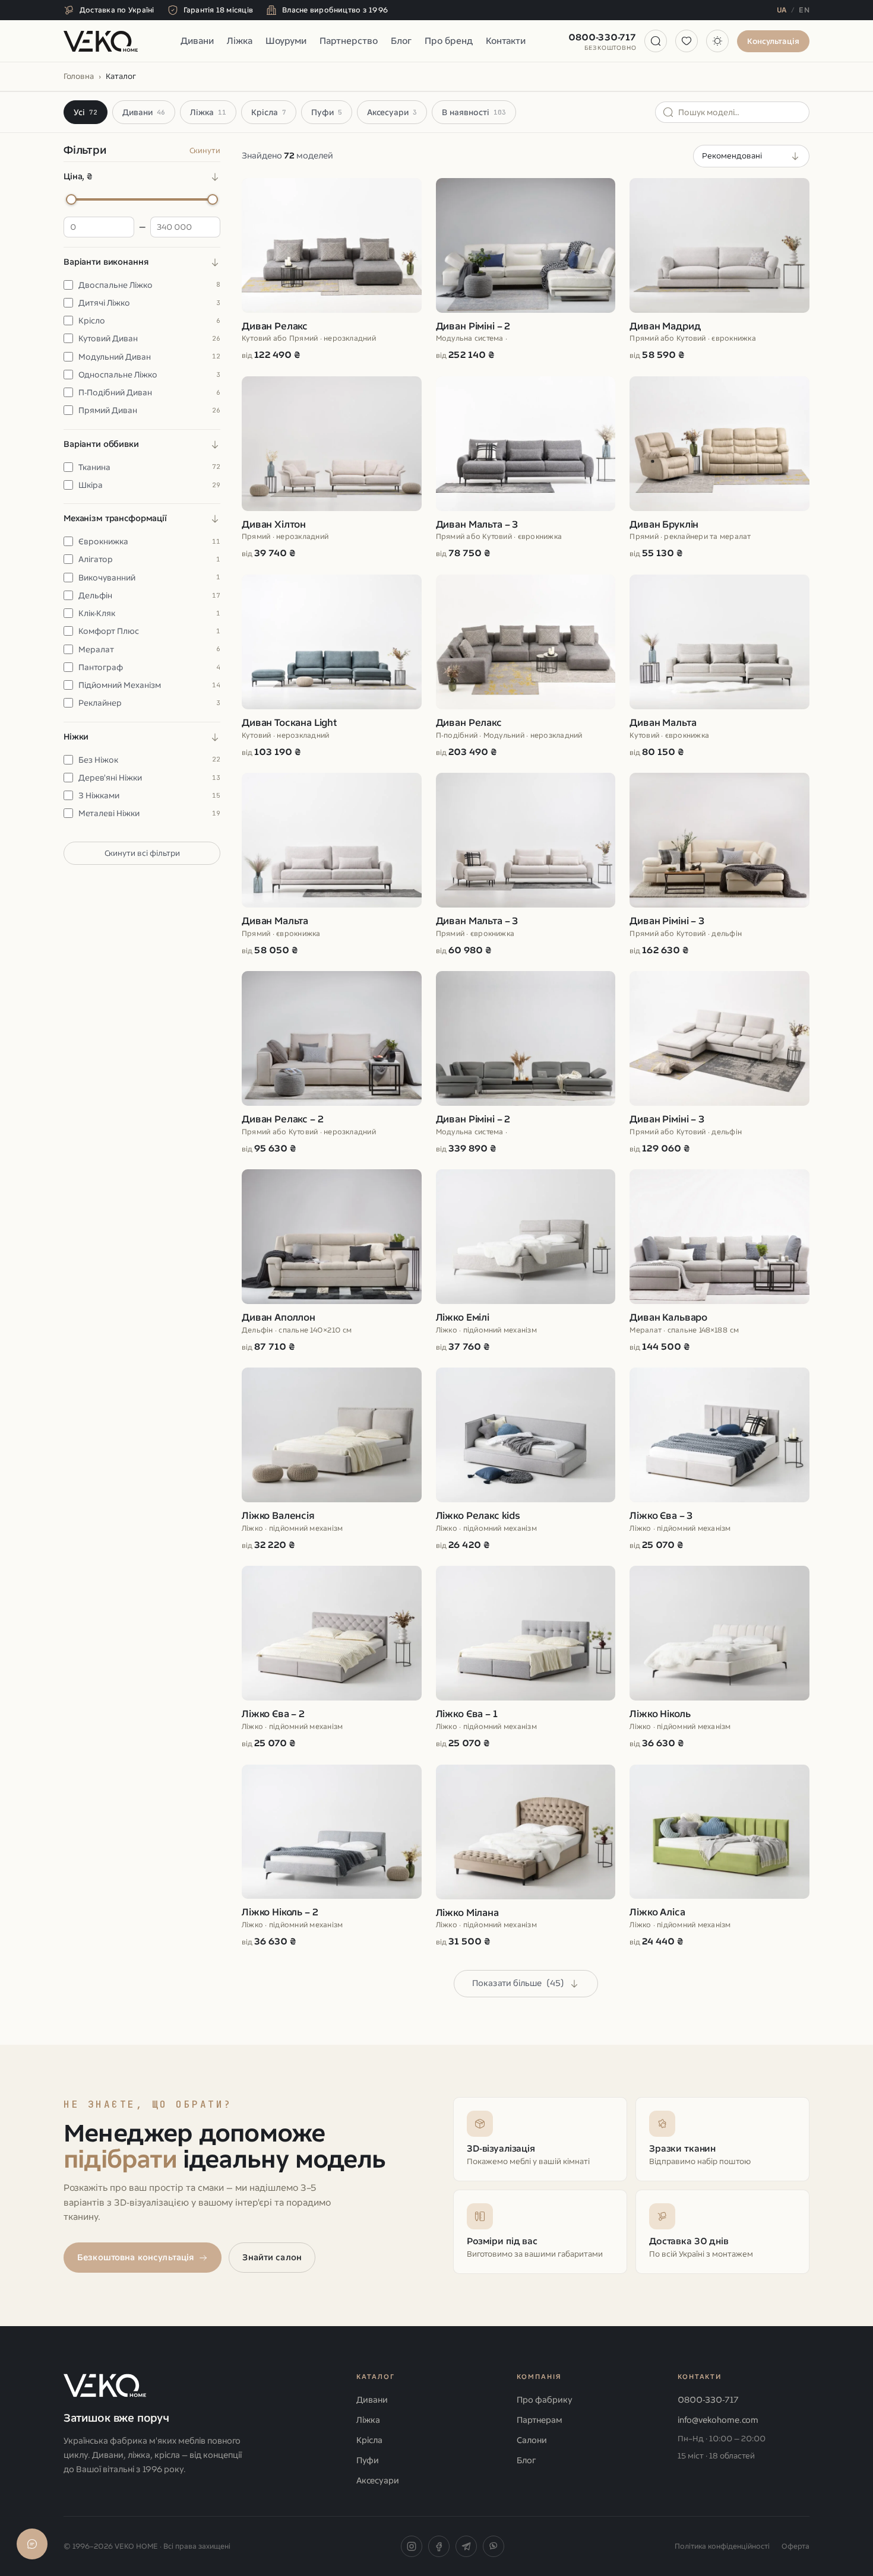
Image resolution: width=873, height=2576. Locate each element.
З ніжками (149, 795)
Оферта (795, 2546)
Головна (79, 76)
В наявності (474, 112)
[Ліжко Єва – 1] (526, 1658)
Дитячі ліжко (149, 303)
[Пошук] (656, 41)
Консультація (773, 41)
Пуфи (327, 112)
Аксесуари (392, 112)
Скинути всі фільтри (142, 853)
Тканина (149, 467)
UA (782, 10)
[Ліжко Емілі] (526, 1261)
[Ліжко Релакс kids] (526, 1460)
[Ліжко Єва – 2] (332, 1658)
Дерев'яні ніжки (149, 778)
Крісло (149, 321)
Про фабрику (545, 2400)
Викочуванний (149, 578)
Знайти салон (272, 2258)
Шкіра (149, 485)
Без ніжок (149, 760)
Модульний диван (149, 357)
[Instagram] (412, 2546)
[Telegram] (466, 2546)
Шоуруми (286, 41)
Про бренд (449, 41)
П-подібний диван (149, 392)
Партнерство (349, 41)
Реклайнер (149, 703)
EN (804, 10)
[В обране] (404, 193)
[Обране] (687, 41)
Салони (532, 2440)
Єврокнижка (149, 541)
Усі (86, 112)
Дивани (197, 41)
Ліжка (240, 41)
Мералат (149, 649)
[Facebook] (439, 2546)
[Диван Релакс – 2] (332, 1063)
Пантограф (149, 667)
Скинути (205, 150)
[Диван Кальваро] (719, 1261)
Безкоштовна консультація (135, 2258)
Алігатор (149, 559)
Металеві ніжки (149, 813)
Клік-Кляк (149, 613)
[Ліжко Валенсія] (332, 1460)
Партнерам (540, 2420)
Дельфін (149, 595)
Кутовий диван (149, 338)
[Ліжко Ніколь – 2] (332, 1857)
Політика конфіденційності (722, 2546)
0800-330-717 (602, 42)
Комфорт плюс (149, 631)
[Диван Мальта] (719, 667)
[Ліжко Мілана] (526, 1857)
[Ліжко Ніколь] (719, 1658)
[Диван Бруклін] (719, 468)
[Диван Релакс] (332, 270)
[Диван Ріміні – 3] (719, 865)
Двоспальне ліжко (149, 285)
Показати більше (518, 1983)
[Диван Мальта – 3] (526, 468)
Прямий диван (149, 410)
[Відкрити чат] (32, 2544)
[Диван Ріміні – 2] (526, 270)
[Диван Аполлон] (332, 1261)
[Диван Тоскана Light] (332, 667)
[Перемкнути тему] (717, 41)
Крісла (269, 112)
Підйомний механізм (149, 685)
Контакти (506, 41)
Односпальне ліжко (149, 375)
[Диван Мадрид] (719, 270)
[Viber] (494, 2546)
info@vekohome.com (718, 2420)
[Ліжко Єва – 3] (719, 1460)
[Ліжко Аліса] (719, 1857)
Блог (401, 41)
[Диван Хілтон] (332, 468)
